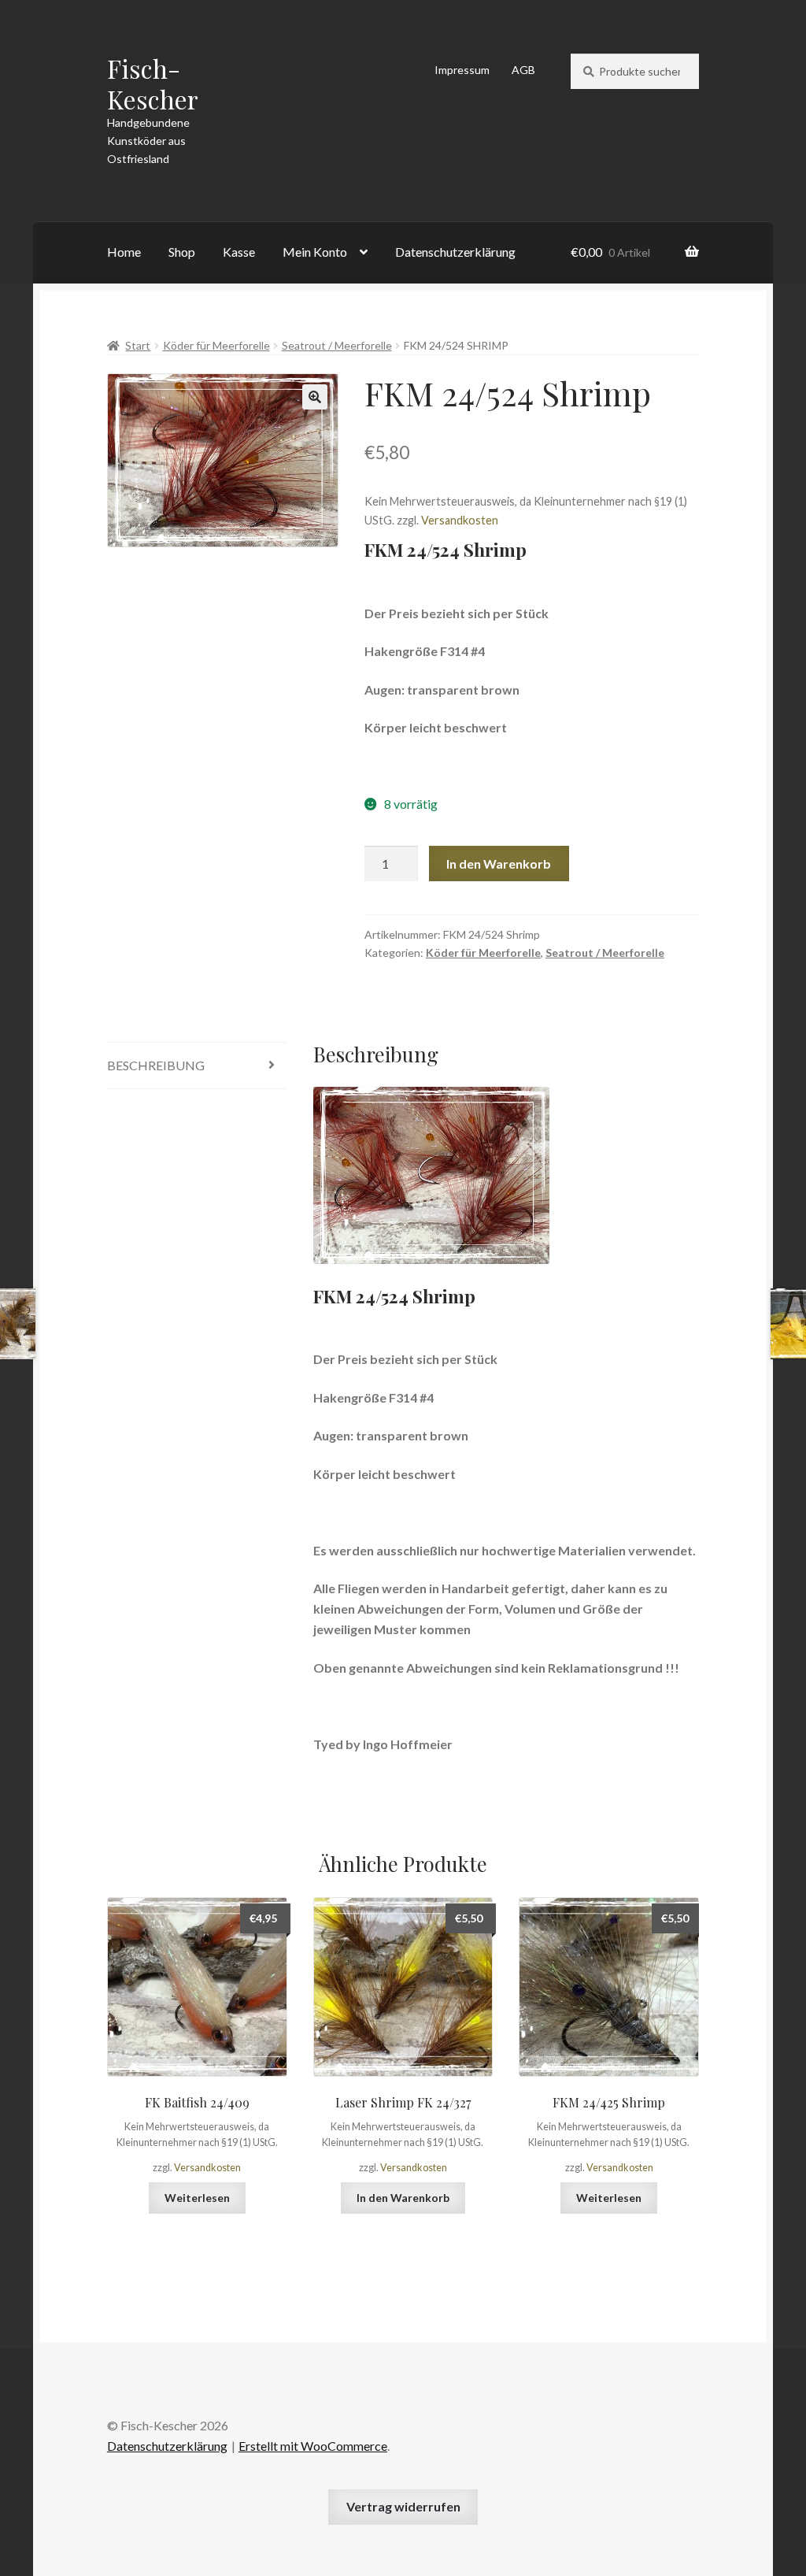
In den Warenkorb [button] (403, 2198)
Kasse (239, 252)
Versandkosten (460, 520)
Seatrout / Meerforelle (337, 345)
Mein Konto (315, 252)
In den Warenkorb (499, 864)
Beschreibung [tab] (156, 1065)
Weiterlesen (197, 2198)
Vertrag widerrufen (403, 2506)
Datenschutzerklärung (455, 252)
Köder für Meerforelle (216, 345)
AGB (523, 70)
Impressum (462, 70)
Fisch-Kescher (153, 83)
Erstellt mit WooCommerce (313, 2446)
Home (124, 252)
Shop (182, 252)
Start (138, 345)
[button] (315, 397)
